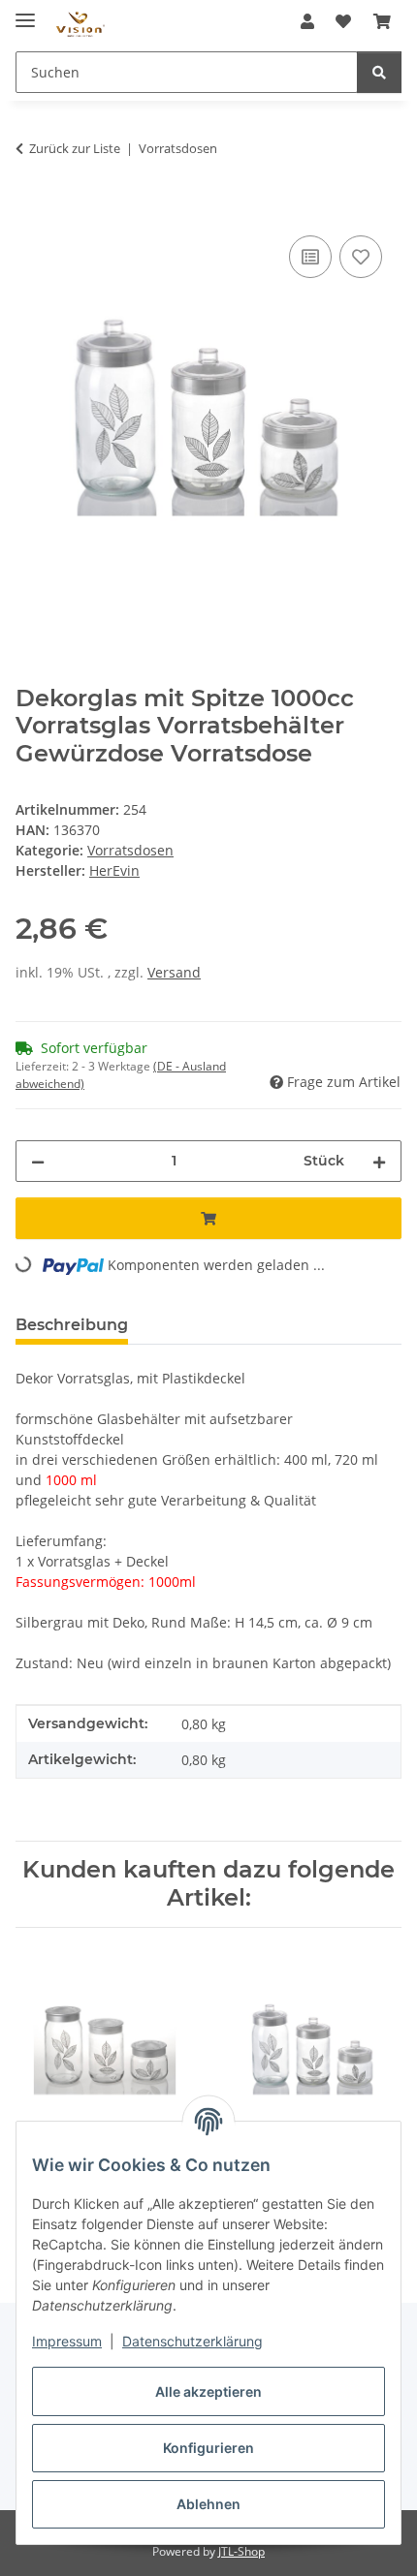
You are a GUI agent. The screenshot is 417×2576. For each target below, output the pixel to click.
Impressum (67, 2341)
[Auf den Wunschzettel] (361, 257)
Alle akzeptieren (208, 2391)
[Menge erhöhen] (379, 1161)
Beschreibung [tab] (72, 1325)
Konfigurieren (208, 2448)
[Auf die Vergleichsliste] (310, 257)
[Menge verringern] (38, 1161)
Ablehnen (208, 2504)
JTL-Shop (241, 2551)
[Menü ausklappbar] (25, 12)
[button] (307, 21)
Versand (174, 972)
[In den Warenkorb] (31, 209)
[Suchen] (379, 72)
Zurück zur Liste (75, 148)
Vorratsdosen (130, 850)
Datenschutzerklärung (192, 2341)
